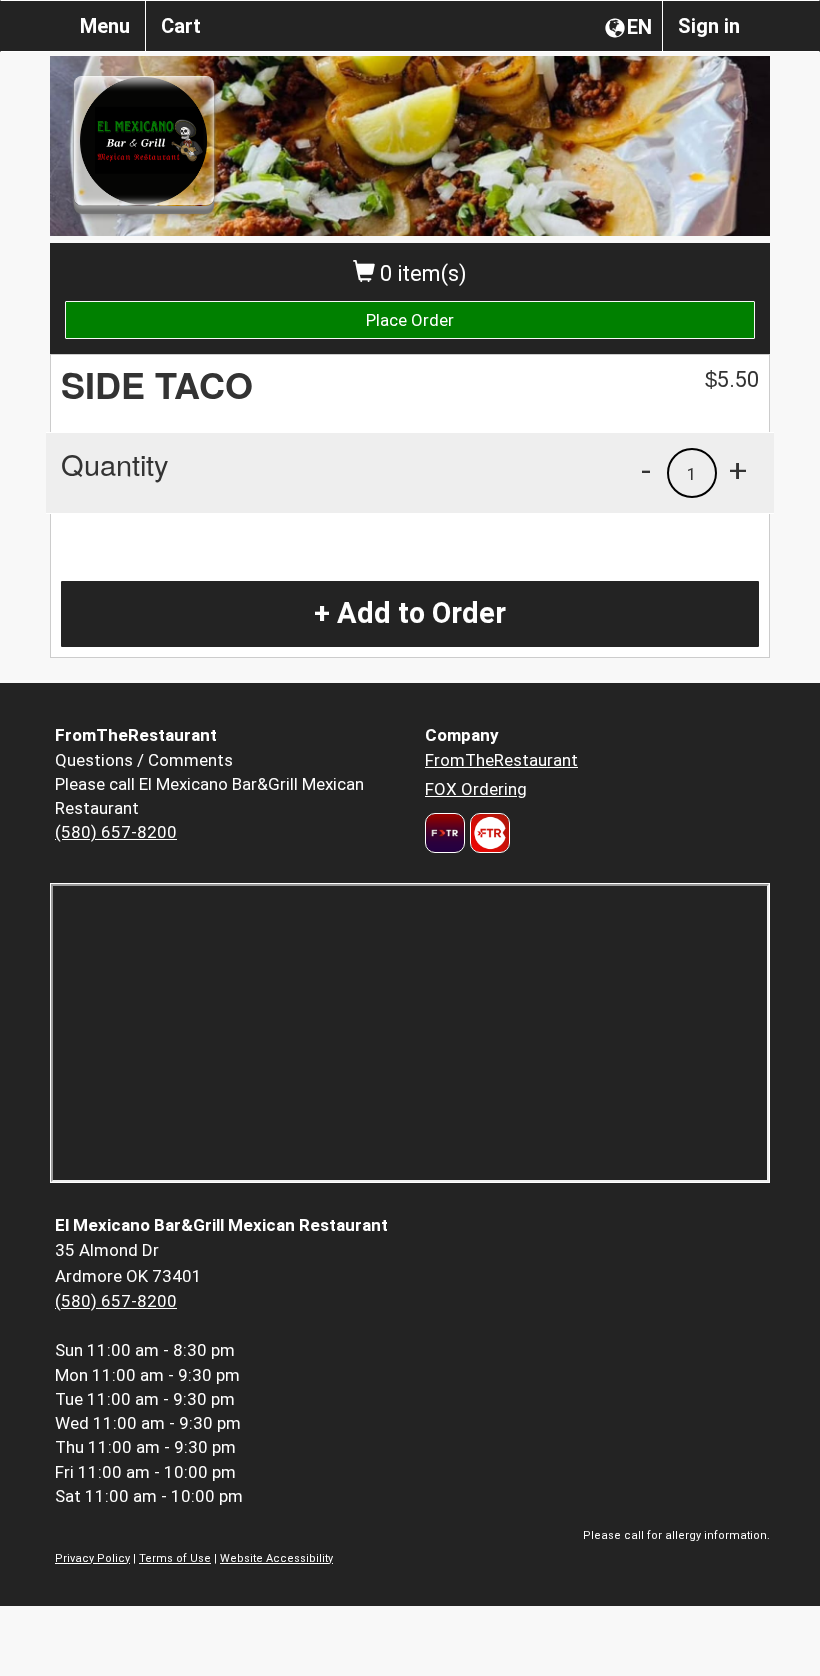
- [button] (646, 470)
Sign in (709, 26)
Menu (105, 26)
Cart (181, 26)
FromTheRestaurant (501, 760)
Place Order (410, 320)
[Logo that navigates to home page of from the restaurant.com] (445, 833)
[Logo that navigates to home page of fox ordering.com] (487, 833)
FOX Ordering (476, 789)
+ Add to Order (410, 613)
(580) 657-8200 (116, 832)
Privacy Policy (92, 1558)
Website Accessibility (276, 1558)
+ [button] (738, 470)
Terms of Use (175, 1558)
